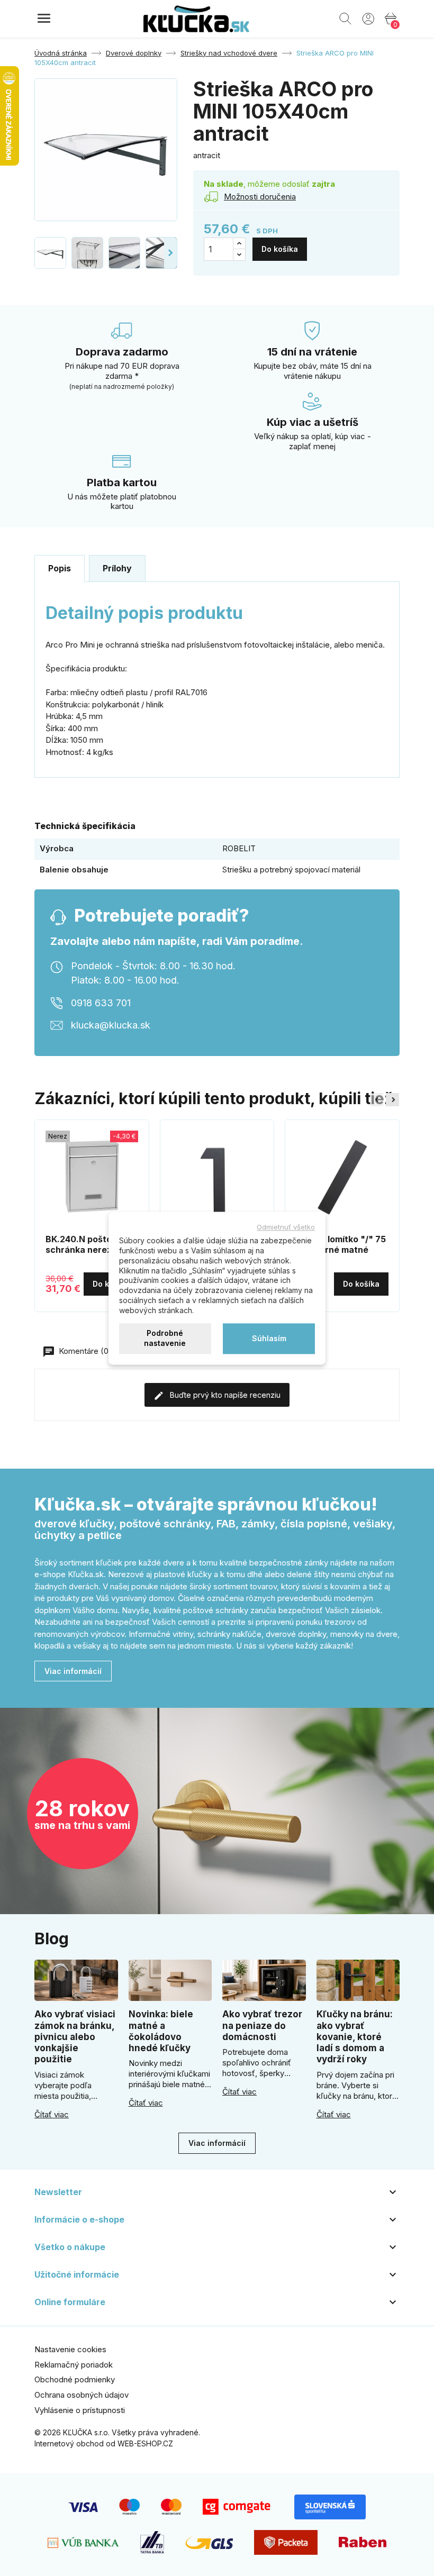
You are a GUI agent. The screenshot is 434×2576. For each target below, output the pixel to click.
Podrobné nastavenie (165, 1339)
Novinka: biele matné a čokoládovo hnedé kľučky (161, 2031)
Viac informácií (73, 1671)
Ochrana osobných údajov (82, 2395)
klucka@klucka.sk (111, 1025)
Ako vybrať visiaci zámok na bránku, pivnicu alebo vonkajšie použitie (75, 2037)
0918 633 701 (101, 1003)
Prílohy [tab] (117, 568)
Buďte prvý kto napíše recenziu (224, 1395)
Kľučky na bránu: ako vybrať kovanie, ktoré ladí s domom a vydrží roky (355, 2037)
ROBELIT (239, 848)
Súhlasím (269, 1338)
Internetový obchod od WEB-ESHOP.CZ (104, 2443)
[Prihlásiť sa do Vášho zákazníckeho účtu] (368, 18)
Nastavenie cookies (70, 2349)
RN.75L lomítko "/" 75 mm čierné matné (341, 1244)
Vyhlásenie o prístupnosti (80, 2410)
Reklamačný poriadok (74, 2365)
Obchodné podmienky (75, 2379)
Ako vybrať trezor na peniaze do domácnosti (262, 2026)
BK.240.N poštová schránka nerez (84, 1244)
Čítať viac (52, 2115)
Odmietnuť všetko (286, 1227)
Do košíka (280, 249)
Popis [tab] (60, 568)
